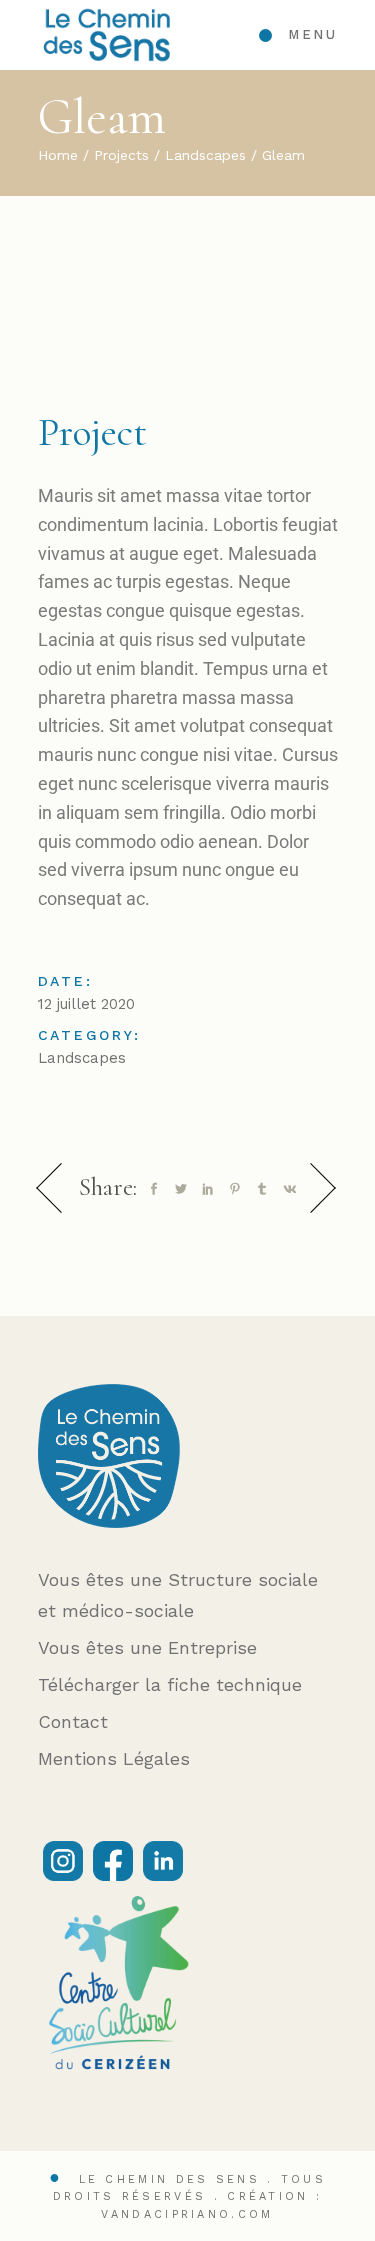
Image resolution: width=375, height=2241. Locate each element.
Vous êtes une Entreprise (147, 1647)
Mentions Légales (114, 1758)
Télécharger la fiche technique (170, 1684)
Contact (73, 1721)
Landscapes (82, 1058)
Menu (312, 34)
